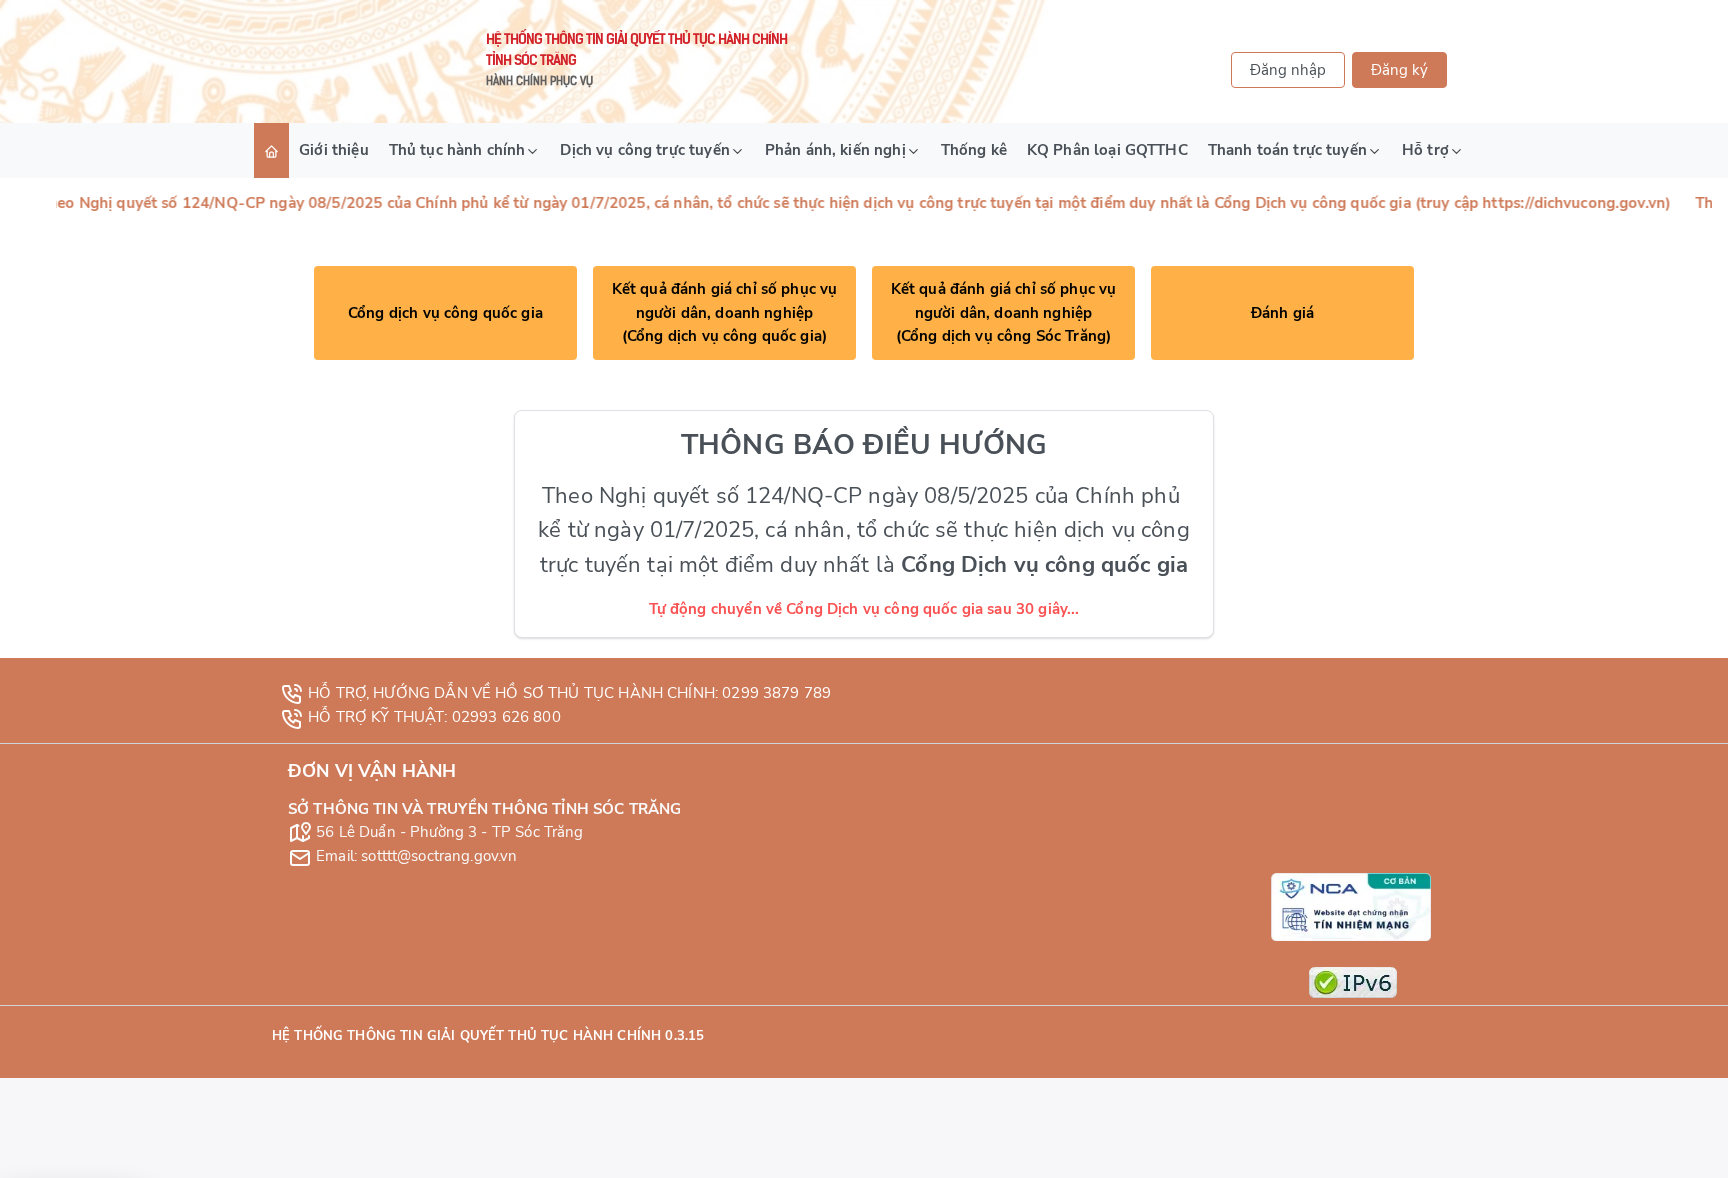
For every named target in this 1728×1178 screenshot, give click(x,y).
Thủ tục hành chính (457, 150)
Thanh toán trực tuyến (1287, 150)
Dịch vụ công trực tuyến (644, 150)
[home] (271, 150)
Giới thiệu (334, 150)
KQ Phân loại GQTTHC (1107, 150)
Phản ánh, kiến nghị (835, 150)
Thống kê (974, 150)
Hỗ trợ (1425, 150)
